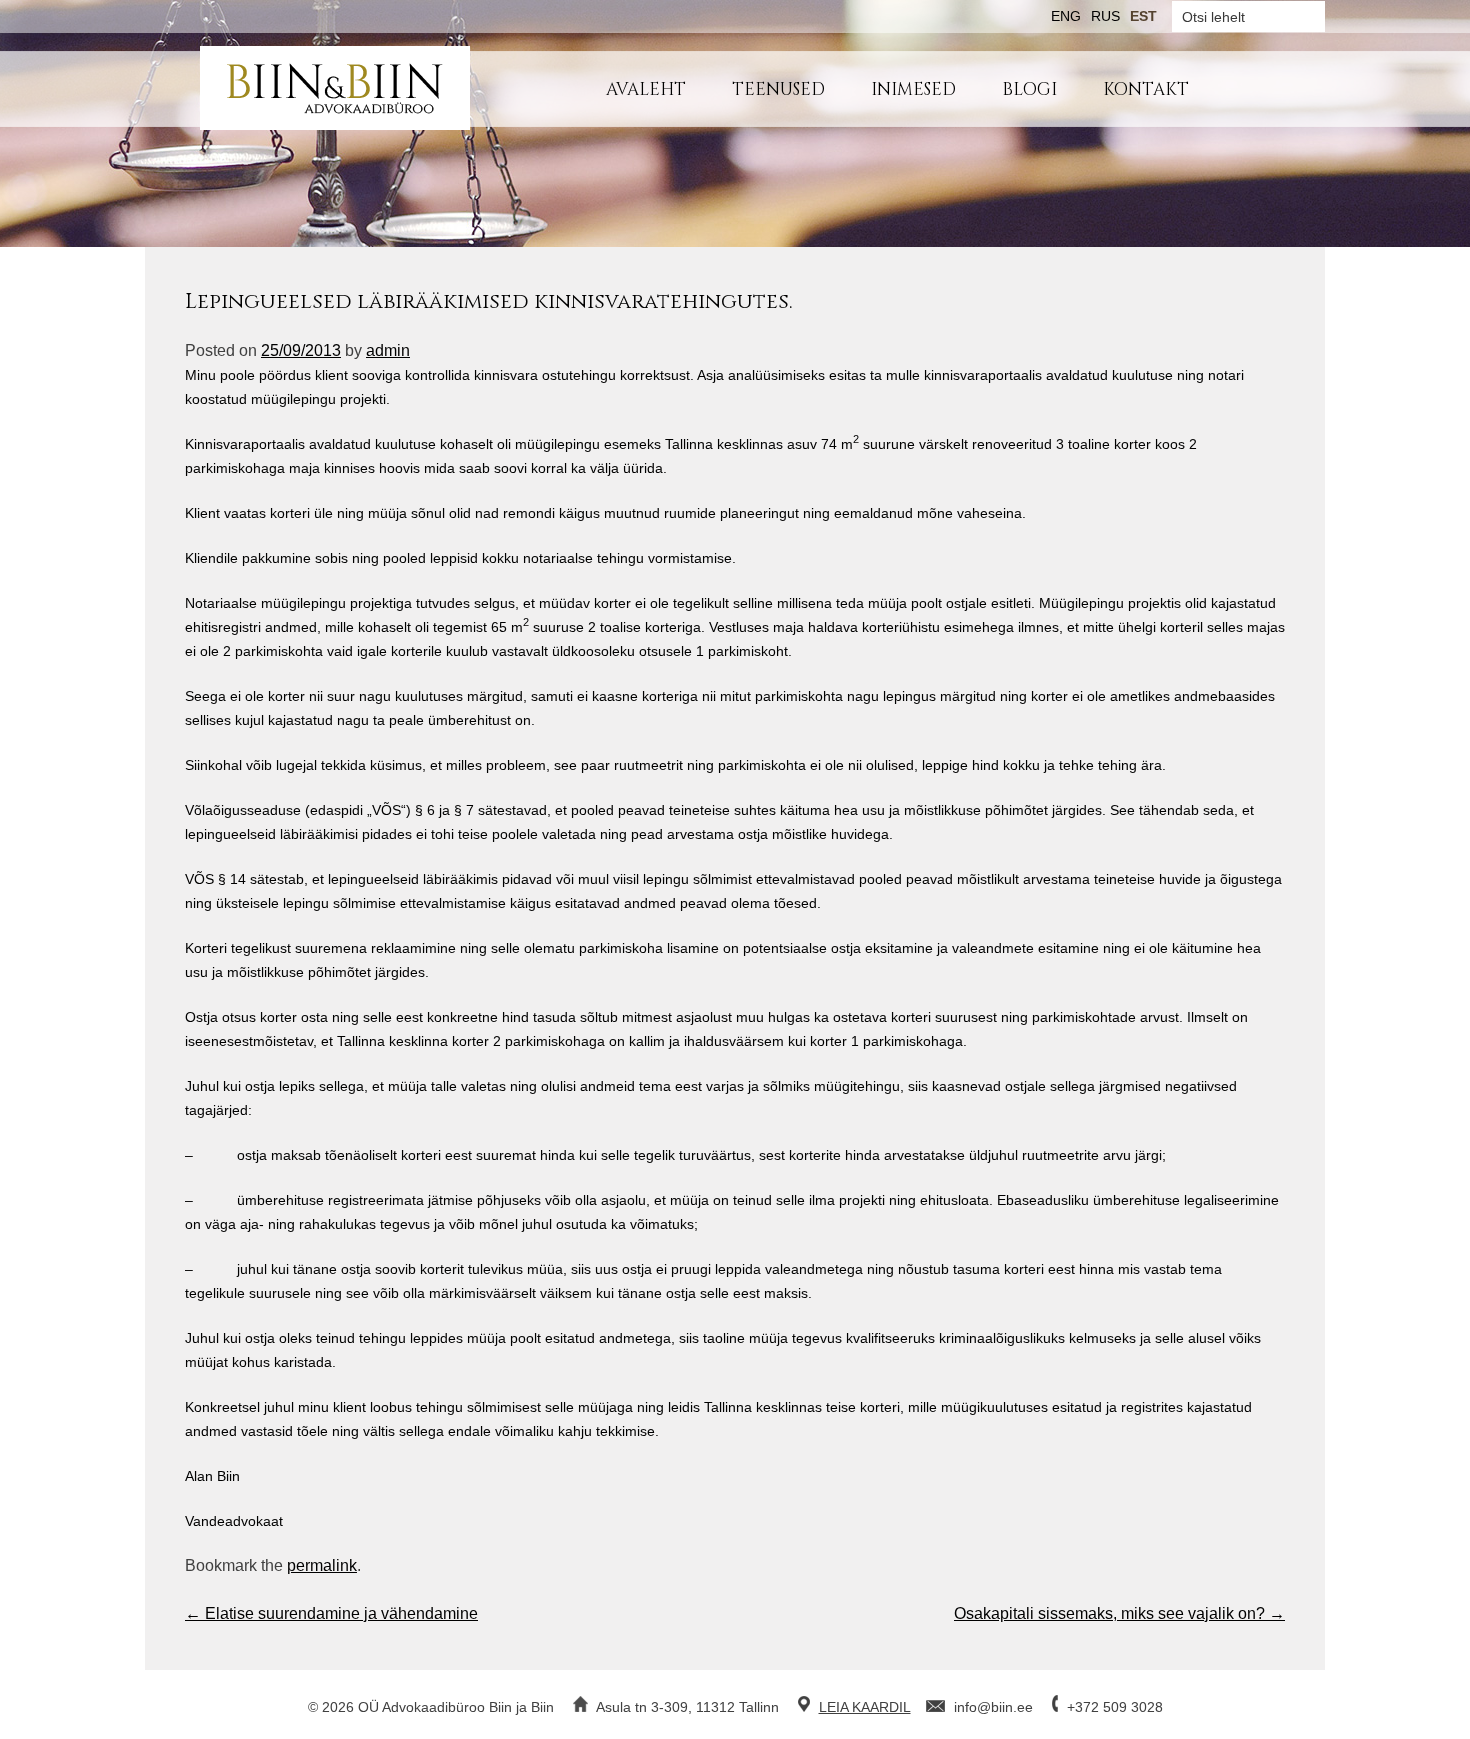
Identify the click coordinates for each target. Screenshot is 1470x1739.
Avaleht (646, 89)
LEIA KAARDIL (865, 1707)
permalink (322, 1565)
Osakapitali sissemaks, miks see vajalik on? (1119, 1613)
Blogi (1029, 89)
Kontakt (1146, 89)
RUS (1105, 16)
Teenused (778, 89)
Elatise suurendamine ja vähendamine (331, 1613)
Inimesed (913, 89)
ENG (1066, 16)
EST (1143, 16)
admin (388, 350)
